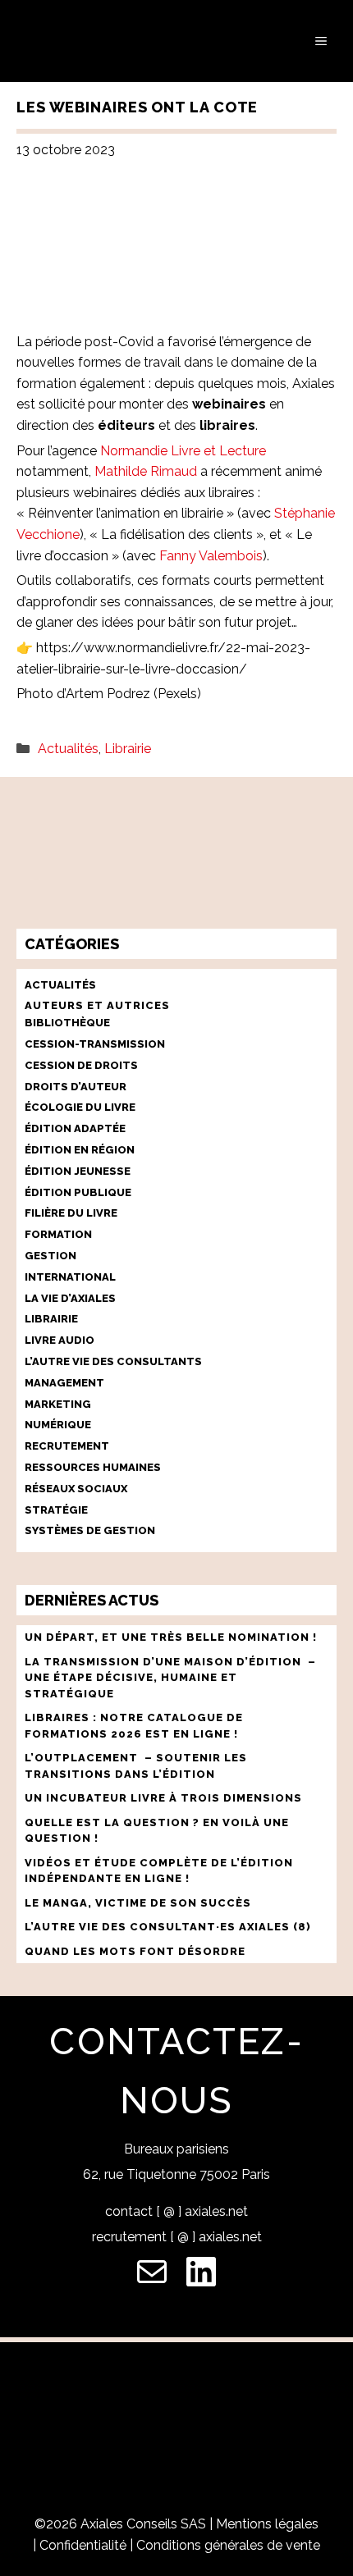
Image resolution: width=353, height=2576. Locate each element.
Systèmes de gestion (90, 1530)
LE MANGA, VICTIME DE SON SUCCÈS (138, 1903)
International (70, 1277)
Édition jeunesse (78, 1171)
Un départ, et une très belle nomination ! (171, 1637)
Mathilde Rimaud (146, 471)
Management (64, 1383)
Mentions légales (267, 2524)
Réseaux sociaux (76, 1489)
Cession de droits (81, 1065)
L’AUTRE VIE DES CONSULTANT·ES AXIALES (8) (168, 1927)
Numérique (58, 1425)
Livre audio (60, 1340)
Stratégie (56, 1510)
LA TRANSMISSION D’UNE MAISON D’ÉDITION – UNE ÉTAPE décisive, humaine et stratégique (170, 1678)
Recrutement (67, 1446)
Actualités (68, 749)
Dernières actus (92, 1600)
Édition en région (80, 1150)
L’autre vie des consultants (113, 1361)
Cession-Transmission (95, 1044)
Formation (58, 1234)
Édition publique (78, 1192)
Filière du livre (71, 1213)
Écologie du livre (80, 1107)
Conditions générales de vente (228, 2545)
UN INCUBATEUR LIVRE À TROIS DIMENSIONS (163, 1798)
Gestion (50, 1256)
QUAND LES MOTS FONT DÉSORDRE (137, 1951)
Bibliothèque (67, 1023)
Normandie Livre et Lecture (183, 451)
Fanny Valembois (211, 556)
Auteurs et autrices (97, 1005)
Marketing (58, 1404)
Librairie (128, 749)
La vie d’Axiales (70, 1298)
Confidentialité (83, 2545)
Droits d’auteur (76, 1087)
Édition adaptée (75, 1128)
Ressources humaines (93, 1467)
